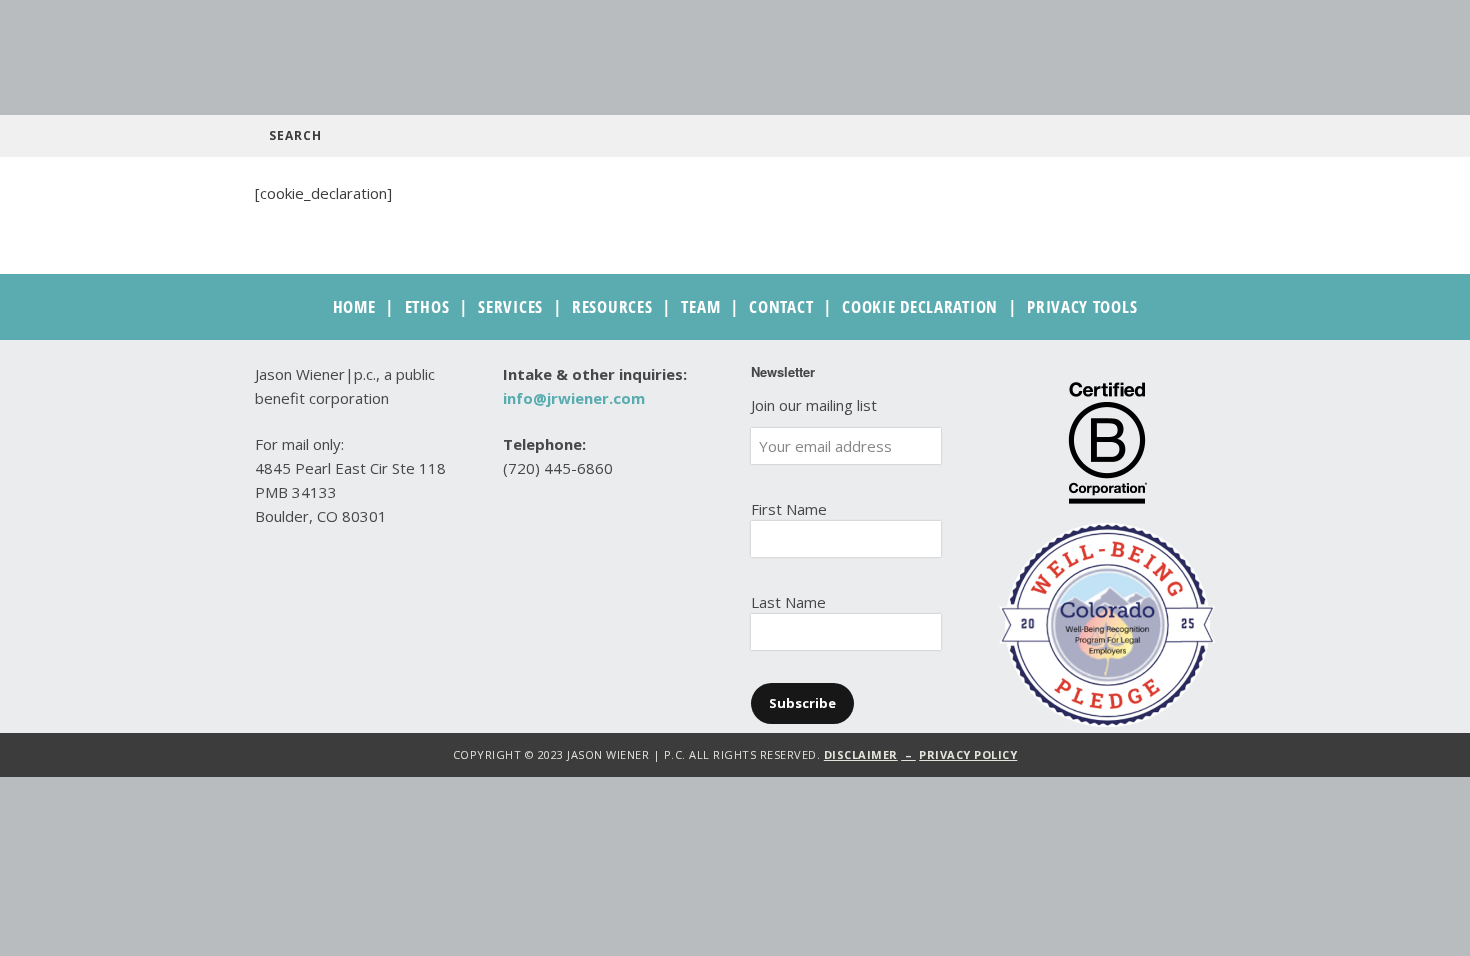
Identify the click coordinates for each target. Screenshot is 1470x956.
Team (700, 306)
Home (354, 306)
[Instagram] (586, 562)
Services (510, 306)
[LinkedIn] (551, 562)
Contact (781, 306)
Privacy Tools (1082, 306)
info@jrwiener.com (574, 398)
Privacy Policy (968, 754)
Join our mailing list (814, 405)
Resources (612, 306)
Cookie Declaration (920, 306)
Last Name (788, 602)
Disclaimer (861, 754)
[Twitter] (516, 562)
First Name (789, 509)
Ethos (427, 306)
